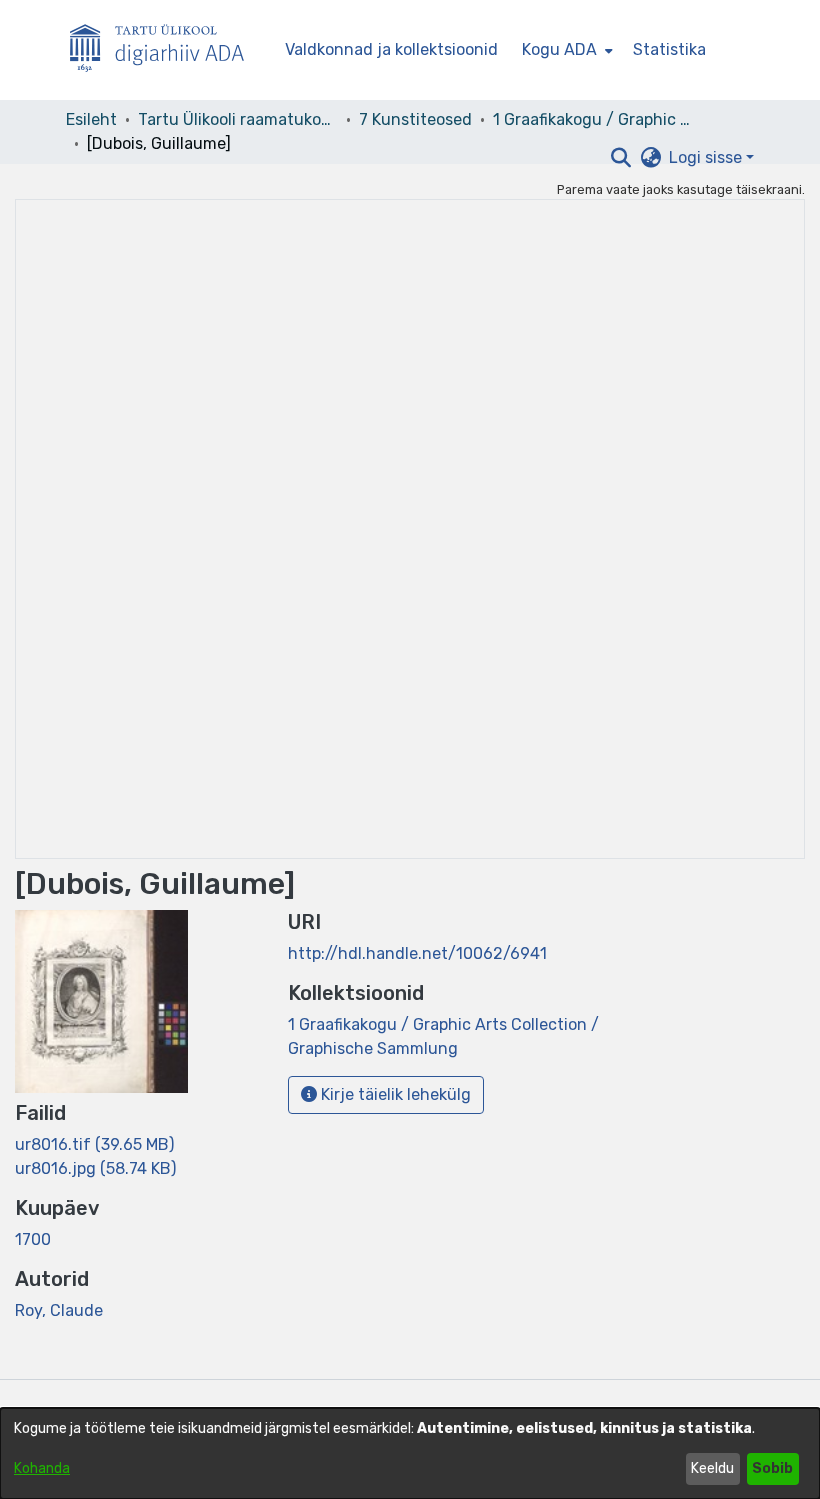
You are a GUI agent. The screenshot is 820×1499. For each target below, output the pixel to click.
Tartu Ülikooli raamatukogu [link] (238, 119)
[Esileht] (165, 50)
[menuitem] (565, 50)
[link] (94, 1144)
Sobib (772, 1468)
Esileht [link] (91, 119)
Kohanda (42, 1468)
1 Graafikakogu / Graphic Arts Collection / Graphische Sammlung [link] (593, 119)
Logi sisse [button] (707, 157)
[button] (620, 158)
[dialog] (410, 1453)
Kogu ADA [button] (559, 49)
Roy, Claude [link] (59, 1310)
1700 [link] (33, 1239)
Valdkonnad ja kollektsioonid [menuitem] (391, 49)
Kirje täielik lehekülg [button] (394, 1094)
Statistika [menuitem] (669, 49)
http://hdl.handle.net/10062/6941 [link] (417, 953)
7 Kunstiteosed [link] (415, 119)
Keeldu (712, 1468)
